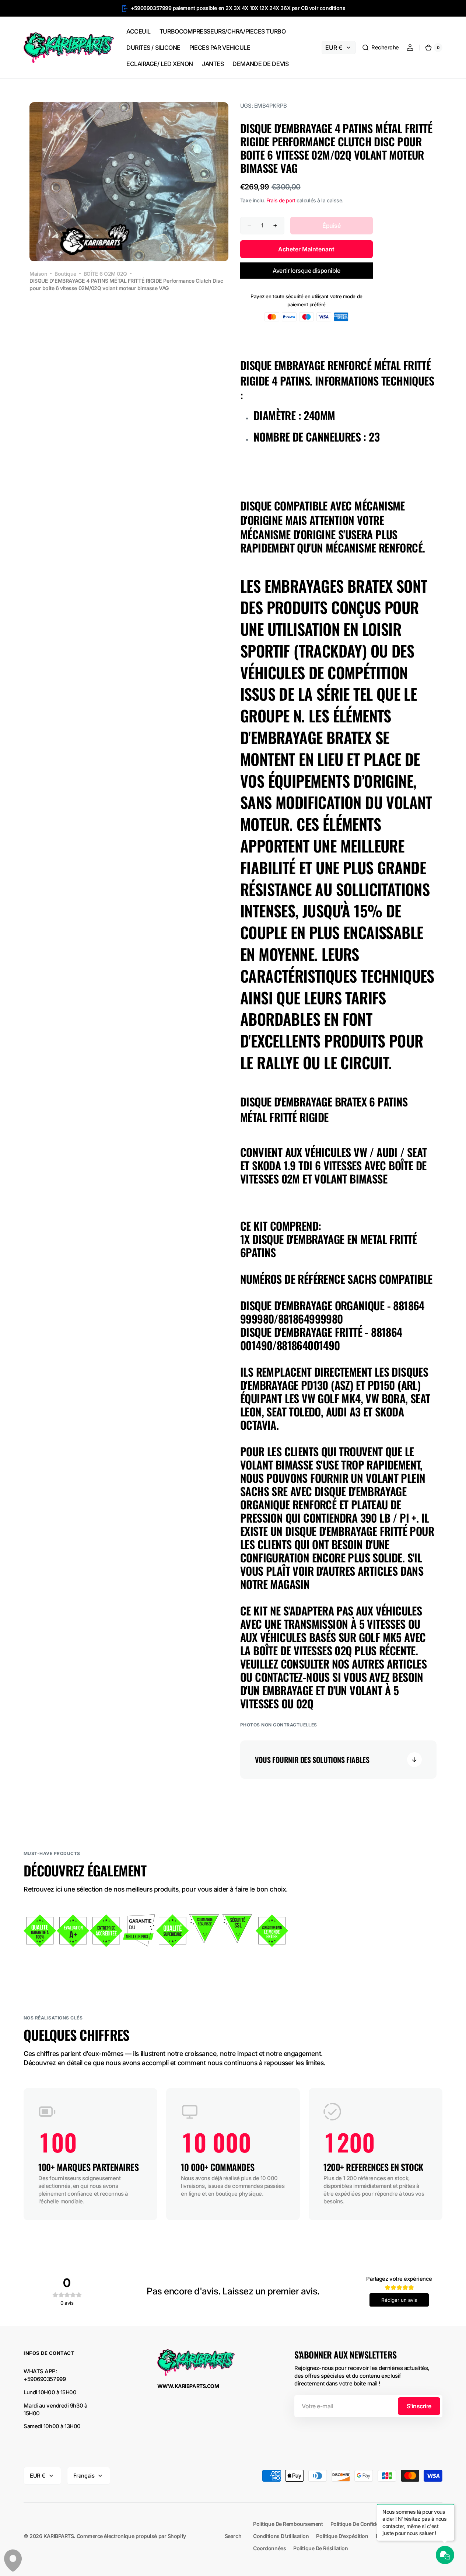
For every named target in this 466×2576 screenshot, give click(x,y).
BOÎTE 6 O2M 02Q (105, 274)
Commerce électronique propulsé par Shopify (131, 2536)
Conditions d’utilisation (281, 2536)
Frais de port (281, 200)
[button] (380, 48)
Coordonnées (269, 2548)
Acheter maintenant (306, 249)
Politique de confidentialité (363, 2524)
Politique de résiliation (320, 2548)
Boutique (65, 274)
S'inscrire (419, 2406)
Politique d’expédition (342, 2536)
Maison (38, 274)
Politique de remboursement (288, 2524)
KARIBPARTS (59, 2536)
